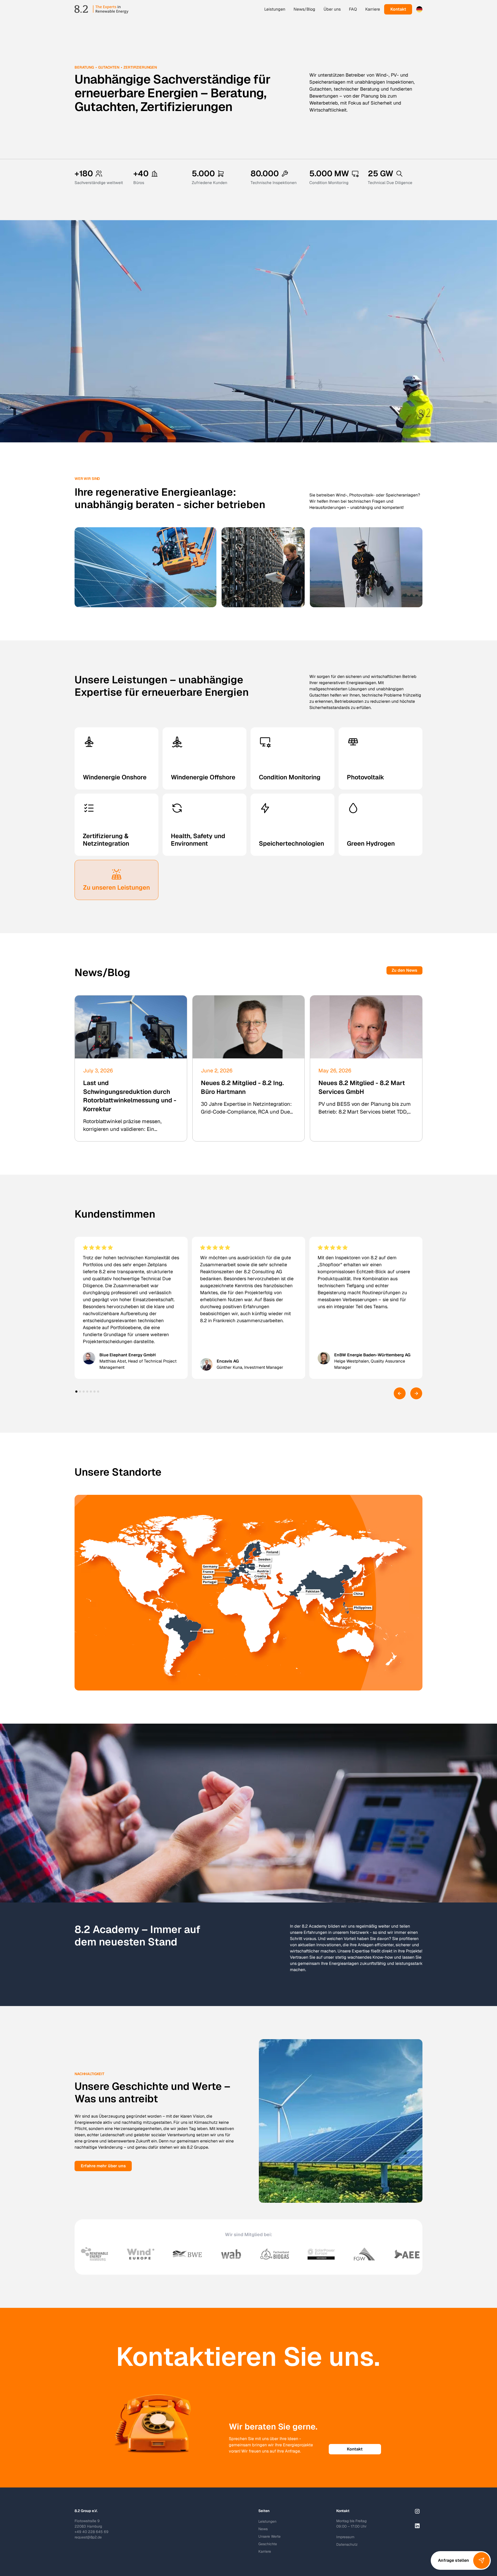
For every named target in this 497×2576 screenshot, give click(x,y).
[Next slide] (416, 1393)
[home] (101, 9)
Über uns (332, 9)
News (263, 2529)
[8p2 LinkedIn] (417, 2526)
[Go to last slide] (400, 1393)
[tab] (76, 1392)
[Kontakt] (398, 9)
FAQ (353, 9)
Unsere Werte (269, 2536)
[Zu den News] (404, 970)
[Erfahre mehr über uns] (103, 2166)
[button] (419, 9)
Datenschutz (347, 2544)
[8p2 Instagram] (417, 2511)
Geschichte (268, 2544)
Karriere (373, 9)
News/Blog (304, 9)
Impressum (345, 2537)
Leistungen (275, 9)
